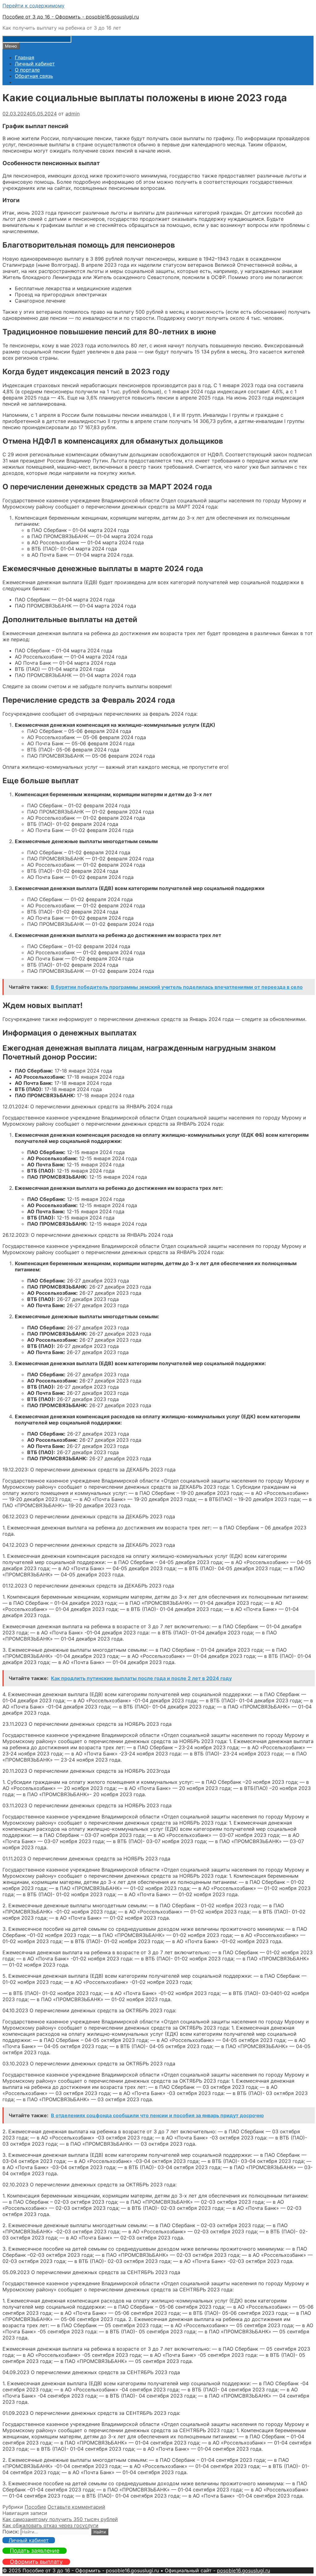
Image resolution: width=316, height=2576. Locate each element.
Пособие (35, 2507)
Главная (25, 57)
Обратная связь (34, 76)
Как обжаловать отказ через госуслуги (50, 2525)
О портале (27, 70)
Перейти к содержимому (33, 6)
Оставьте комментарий (76, 2507)
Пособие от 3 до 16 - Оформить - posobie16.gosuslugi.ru (71, 17)
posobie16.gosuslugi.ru (243, 2570)
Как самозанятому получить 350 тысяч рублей (60, 2519)
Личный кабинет (35, 64)
